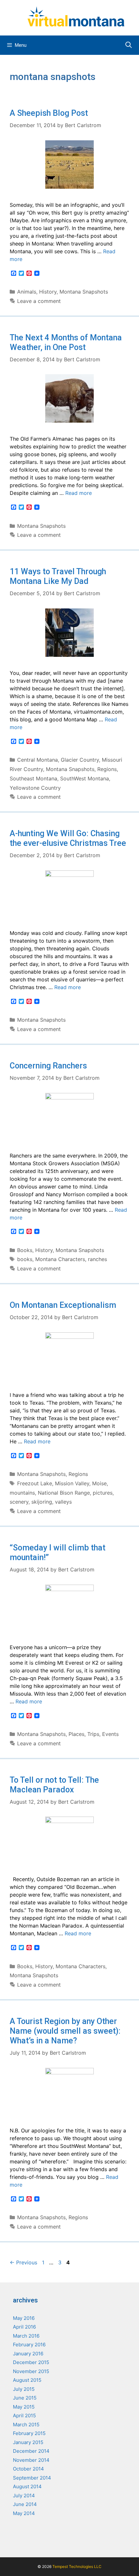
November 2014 (31, 2460)
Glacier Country (80, 760)
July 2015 (24, 2389)
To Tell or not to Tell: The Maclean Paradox (54, 1785)
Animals (27, 292)
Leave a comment (39, 301)
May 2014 (24, 2513)
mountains (22, 1493)
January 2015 (28, 2442)
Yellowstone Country (35, 788)
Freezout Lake (35, 1483)
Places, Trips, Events (94, 1734)
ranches (97, 1259)
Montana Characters (60, 1259)
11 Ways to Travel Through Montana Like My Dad (58, 576)
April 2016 (24, 2327)
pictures (103, 1493)
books (25, 1259)
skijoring (42, 1502)
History (48, 292)
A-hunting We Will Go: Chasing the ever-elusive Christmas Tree (68, 838)
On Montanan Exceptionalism (63, 1305)
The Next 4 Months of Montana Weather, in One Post (66, 342)
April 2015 (24, 2416)
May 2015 (24, 2407)
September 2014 (32, 2478)
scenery (19, 1502)
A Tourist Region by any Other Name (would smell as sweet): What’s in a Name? (65, 2031)
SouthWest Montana (85, 778)
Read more (79, 493)
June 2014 (25, 2504)
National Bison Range (64, 1493)
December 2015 (31, 2362)
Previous (23, 2262)
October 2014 (28, 2469)
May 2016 (24, 2318)
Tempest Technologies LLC (77, 2566)
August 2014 (27, 2486)
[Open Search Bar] (129, 45)
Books (25, 1250)
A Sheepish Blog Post (49, 113)
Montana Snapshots (84, 292)
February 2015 (29, 2433)
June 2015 (25, 2398)
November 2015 (31, 2371)
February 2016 (29, 2345)
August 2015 (27, 2380)
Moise (99, 1483)
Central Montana (37, 760)
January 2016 (28, 2354)
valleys (63, 1502)
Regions (107, 769)
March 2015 (26, 2425)
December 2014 (31, 2451)
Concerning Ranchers (48, 1066)
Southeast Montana (33, 778)
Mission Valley (72, 1483)
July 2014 (24, 2496)
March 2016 (26, 2336)
